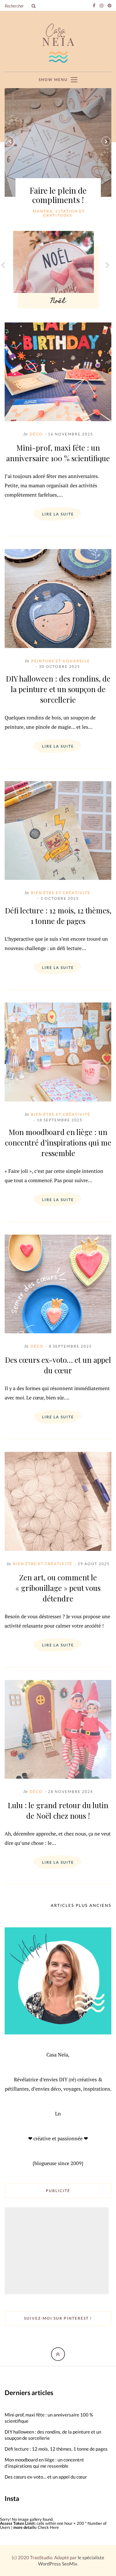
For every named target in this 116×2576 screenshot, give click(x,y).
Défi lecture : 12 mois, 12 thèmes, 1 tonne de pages (58, 916)
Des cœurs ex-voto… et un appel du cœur (58, 1365)
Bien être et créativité (61, 893)
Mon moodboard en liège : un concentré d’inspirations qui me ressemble (58, 1142)
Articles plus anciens (81, 1906)
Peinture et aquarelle (61, 661)
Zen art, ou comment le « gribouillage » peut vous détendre (58, 1588)
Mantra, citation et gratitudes (59, 213)
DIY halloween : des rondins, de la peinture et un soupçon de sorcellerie (58, 689)
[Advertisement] (57, 2251)
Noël (58, 302)
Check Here (48, 2527)
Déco (36, 434)
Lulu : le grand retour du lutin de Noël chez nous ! (58, 1810)
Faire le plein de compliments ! (58, 195)
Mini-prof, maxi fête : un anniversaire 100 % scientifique (58, 453)
